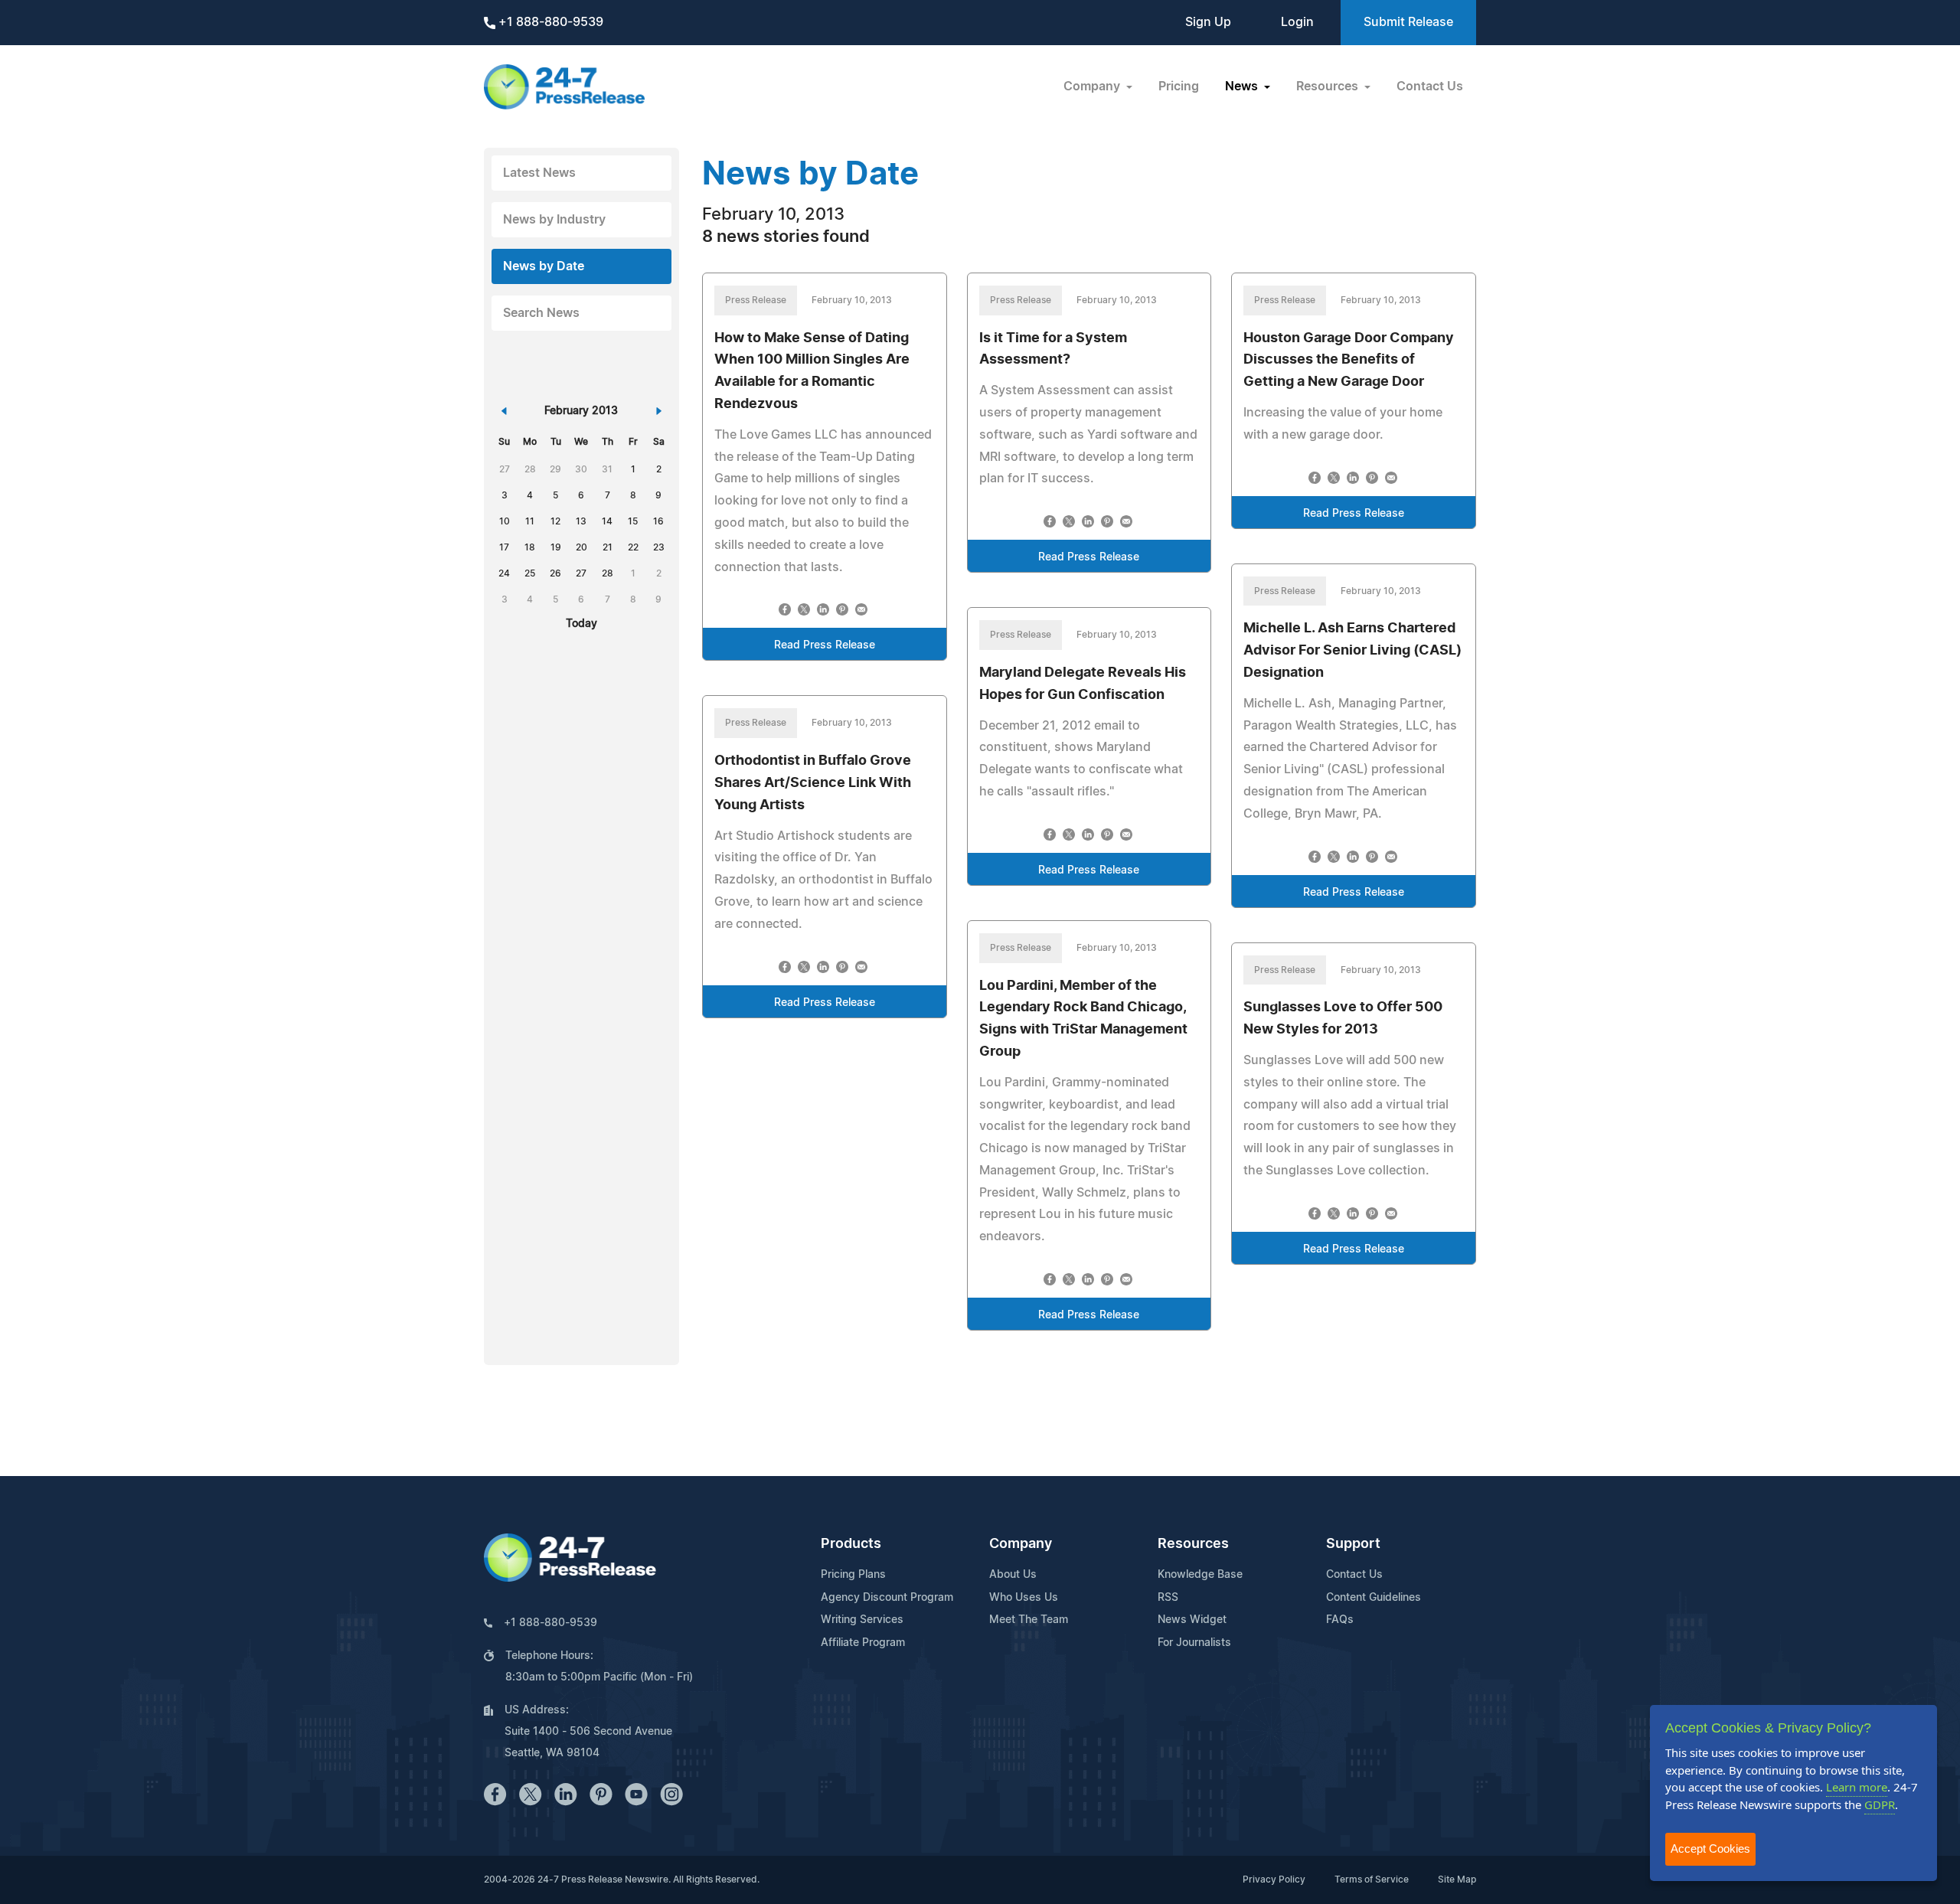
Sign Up (1208, 22)
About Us (1013, 1575)
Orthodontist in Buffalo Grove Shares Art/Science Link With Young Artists (813, 783)
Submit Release (1408, 22)
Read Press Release (825, 645)
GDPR (1880, 1804)
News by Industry (554, 220)
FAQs (1340, 1620)
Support (1353, 1544)
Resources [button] (1329, 87)
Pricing (1179, 87)
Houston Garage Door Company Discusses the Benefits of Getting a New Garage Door (1349, 361)
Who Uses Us (1024, 1598)
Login (1297, 22)
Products (851, 1544)
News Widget (1192, 1620)
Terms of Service (1372, 1880)
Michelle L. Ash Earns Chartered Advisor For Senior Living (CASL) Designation (1352, 651)
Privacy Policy (1274, 1880)
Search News (541, 313)
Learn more (1857, 1787)
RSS (1168, 1598)
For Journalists (1194, 1643)
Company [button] (1093, 87)
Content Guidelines (1374, 1598)
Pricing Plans (853, 1575)
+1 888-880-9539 (549, 22)
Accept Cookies (1710, 1848)
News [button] (1243, 87)
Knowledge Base (1200, 1575)
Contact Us (1430, 87)
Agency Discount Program (887, 1598)
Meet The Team (1029, 1620)
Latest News (539, 173)
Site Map (1457, 1880)
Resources (1193, 1544)
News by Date (544, 266)
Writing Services (862, 1620)
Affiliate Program (863, 1643)
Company (1021, 1544)
